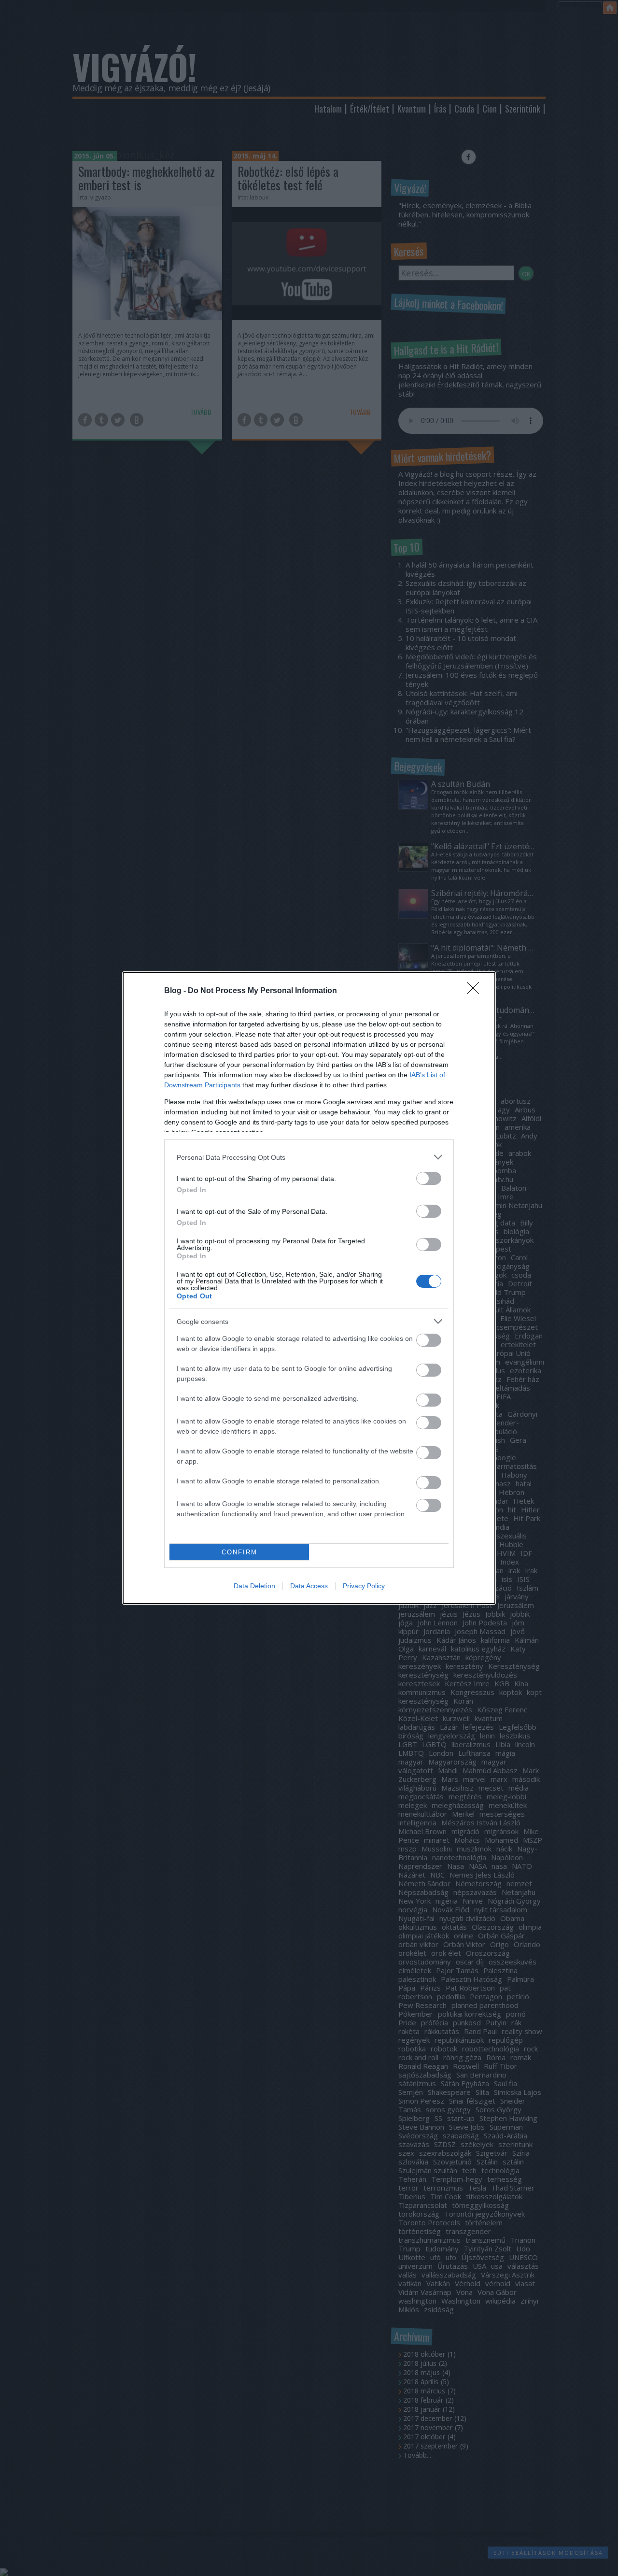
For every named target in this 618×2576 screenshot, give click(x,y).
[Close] (476, 991)
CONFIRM (239, 1552)
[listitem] (309, 1157)
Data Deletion (254, 1586)
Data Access (309, 1586)
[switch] (429, 1178)
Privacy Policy (364, 1586)
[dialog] (309, 1288)
